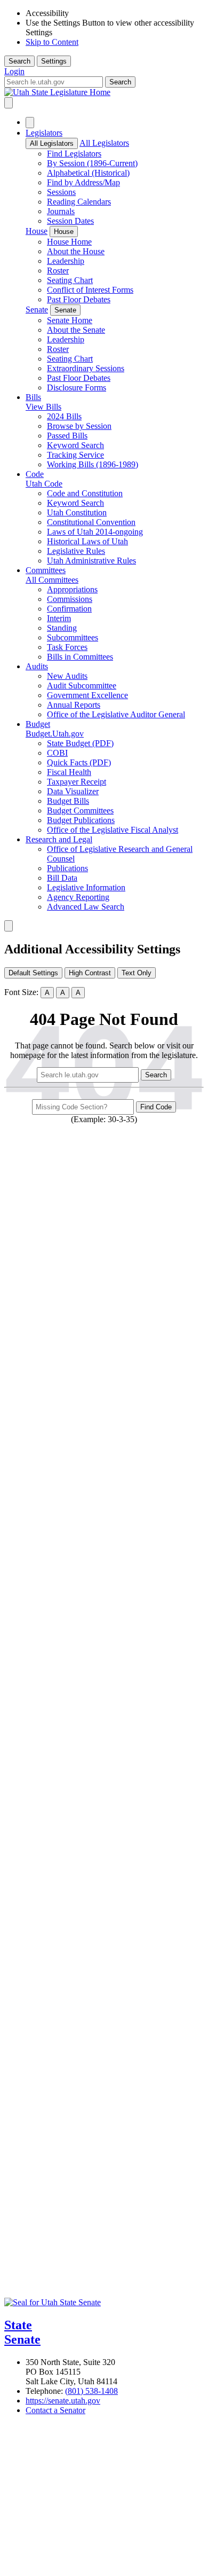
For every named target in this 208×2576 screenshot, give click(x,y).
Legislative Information (86, 887)
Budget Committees (80, 811)
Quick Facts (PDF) (79, 762)
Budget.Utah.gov (55, 734)
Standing (62, 628)
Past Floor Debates (79, 299)
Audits (37, 666)
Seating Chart (70, 280)
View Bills (43, 407)
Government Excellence (87, 695)
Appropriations (72, 589)
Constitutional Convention (91, 522)
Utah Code (44, 484)
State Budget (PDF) (80, 743)
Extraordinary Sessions (86, 368)
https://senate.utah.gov (63, 2401)
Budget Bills (68, 801)
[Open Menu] (9, 103)
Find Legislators (74, 154)
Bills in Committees (80, 657)
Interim (59, 618)
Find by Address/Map (83, 182)
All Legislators (52, 143)
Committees (46, 570)
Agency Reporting (78, 897)
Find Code (156, 1107)
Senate (37, 310)
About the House (76, 251)
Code (35, 474)
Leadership (66, 261)
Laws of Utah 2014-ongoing (95, 532)
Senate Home (70, 320)
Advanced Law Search (86, 907)
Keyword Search (75, 445)
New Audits (67, 676)
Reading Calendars (79, 202)
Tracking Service (75, 455)
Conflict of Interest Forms (90, 290)
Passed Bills (67, 436)
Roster (58, 271)
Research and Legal (59, 839)
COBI (57, 753)
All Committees (52, 580)
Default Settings (33, 973)
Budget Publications (81, 820)
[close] (9, 926)
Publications (67, 868)
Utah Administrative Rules (91, 561)
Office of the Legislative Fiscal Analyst (113, 830)
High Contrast (90, 973)
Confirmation (69, 609)
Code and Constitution (85, 493)
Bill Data (62, 878)
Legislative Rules (76, 551)
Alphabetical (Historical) (88, 173)
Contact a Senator (55, 2410)
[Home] (104, 92)
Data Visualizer (73, 791)
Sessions (61, 192)
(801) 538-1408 (91, 2391)
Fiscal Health (69, 772)
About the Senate (76, 330)
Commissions (70, 599)
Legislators (44, 133)
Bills (33, 397)
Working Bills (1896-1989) (93, 464)
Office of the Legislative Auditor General (116, 714)
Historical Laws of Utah (87, 541)
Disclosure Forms (77, 387)
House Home (69, 242)
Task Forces (67, 647)
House (37, 231)
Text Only (137, 973)
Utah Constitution (77, 512)
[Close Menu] (30, 123)
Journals (61, 211)
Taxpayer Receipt (77, 782)
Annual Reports (74, 705)
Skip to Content (52, 42)
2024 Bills (64, 416)
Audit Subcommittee (82, 686)
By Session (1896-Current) (92, 163)
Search (19, 61)
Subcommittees (73, 637)
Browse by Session (79, 426)
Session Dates (70, 221)
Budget (38, 724)
